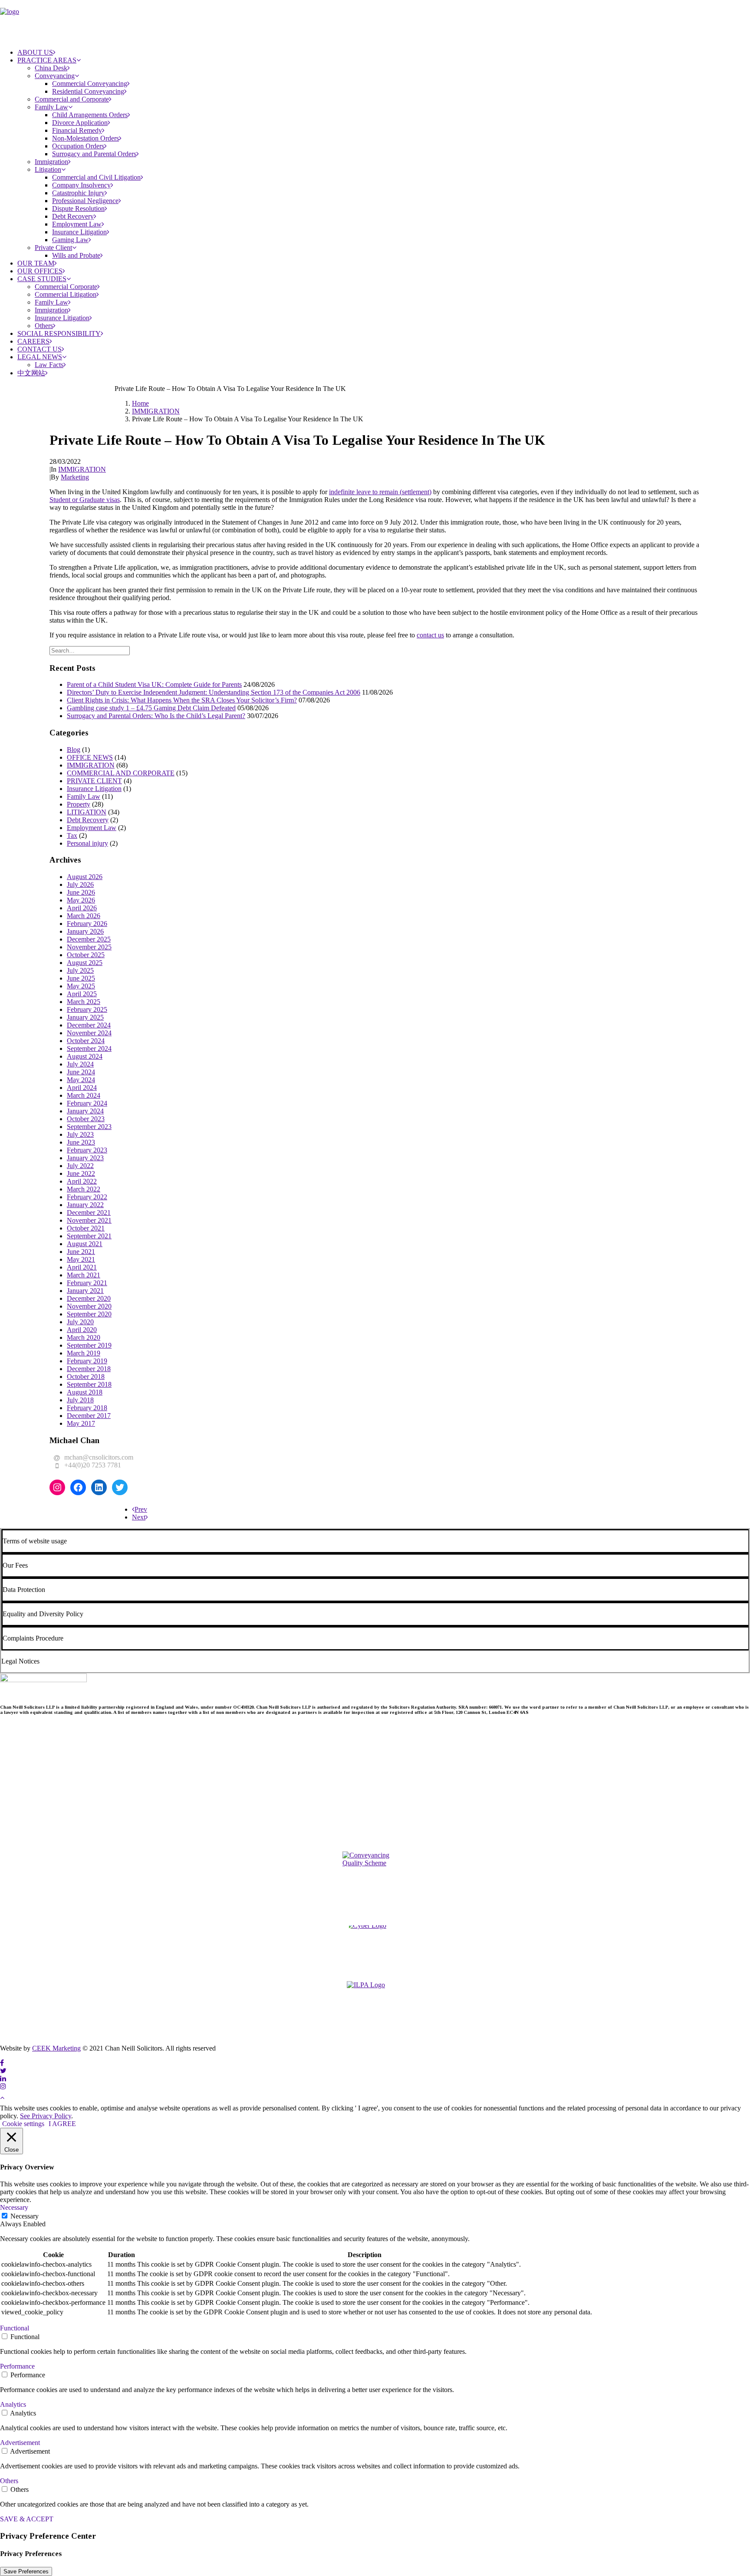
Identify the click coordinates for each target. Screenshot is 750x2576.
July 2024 (80, 1064)
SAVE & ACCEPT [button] (27, 2519)
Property (79, 804)
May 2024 (81, 1080)
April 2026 (82, 908)
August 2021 (85, 1244)
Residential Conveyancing (88, 91)
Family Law (51, 107)
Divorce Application (80, 123)
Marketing (75, 477)
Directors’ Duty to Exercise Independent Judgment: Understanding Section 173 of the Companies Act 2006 (214, 692)
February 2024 (87, 1103)
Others (44, 326)
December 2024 (89, 1025)
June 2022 (81, 1173)
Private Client (53, 248)
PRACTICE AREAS (47, 60)
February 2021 (87, 1283)
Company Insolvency (81, 185)
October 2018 (86, 1377)
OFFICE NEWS (90, 757)
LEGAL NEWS (40, 357)
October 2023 (86, 1119)
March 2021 (84, 1275)
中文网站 (31, 373)
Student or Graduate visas (85, 500)
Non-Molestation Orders (86, 138)
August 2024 (85, 1056)
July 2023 (80, 1134)
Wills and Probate (76, 255)
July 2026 (80, 884)
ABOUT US (35, 52)
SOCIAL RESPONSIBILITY (59, 333)
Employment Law (77, 224)
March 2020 (84, 1337)
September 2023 (89, 1127)
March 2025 (84, 1002)
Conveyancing (55, 76)
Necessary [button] (14, 2207)
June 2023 (81, 1142)
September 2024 (89, 1048)
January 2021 (85, 1291)
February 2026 (87, 924)
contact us (430, 635)
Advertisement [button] (20, 2443)
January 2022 (85, 1205)
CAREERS (33, 341)
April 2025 (82, 994)
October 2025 (86, 955)
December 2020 (89, 1298)
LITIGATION (87, 812)
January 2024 (85, 1111)
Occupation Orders (78, 146)
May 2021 (81, 1259)
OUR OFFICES (40, 271)
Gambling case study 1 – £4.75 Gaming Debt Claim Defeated (151, 708)
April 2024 (82, 1088)
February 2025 (87, 1009)
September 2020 (89, 1314)
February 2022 (87, 1197)
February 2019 (87, 1361)
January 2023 (85, 1158)
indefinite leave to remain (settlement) (380, 492)
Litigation (48, 169)
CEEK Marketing (56, 2048)
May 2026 (81, 900)
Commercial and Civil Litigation (96, 177)
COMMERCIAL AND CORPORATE (121, 773)
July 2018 (80, 1400)
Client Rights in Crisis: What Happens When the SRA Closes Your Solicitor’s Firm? (182, 700)
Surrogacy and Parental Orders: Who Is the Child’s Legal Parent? (156, 716)
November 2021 (89, 1220)
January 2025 (85, 1017)
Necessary (25, 2216)
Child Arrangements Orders (90, 115)
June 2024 (81, 1072)
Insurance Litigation (79, 232)
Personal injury (87, 843)
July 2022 (80, 1166)
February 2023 (87, 1150)
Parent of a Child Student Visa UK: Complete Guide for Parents (154, 684)
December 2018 (89, 1369)
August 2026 (85, 877)
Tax (72, 835)
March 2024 (84, 1095)
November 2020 (89, 1306)
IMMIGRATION (156, 411)
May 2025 (81, 986)
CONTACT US (39, 349)
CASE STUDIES (42, 279)
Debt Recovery (73, 216)
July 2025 (80, 970)
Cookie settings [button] (23, 2124)
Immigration (51, 162)
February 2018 (87, 1408)
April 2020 (82, 1330)
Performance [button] (17, 2366)
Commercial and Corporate (72, 99)
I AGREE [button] (62, 2124)
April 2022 (82, 1181)
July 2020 (80, 1322)
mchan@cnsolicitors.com (99, 1457)
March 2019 (84, 1353)
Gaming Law (70, 240)
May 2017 (81, 1423)
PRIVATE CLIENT (94, 781)
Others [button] (9, 2481)
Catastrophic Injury (78, 193)
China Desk (51, 68)
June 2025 (81, 978)
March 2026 (84, 916)
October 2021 (86, 1228)
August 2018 (85, 1392)
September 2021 (89, 1236)
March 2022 (84, 1189)
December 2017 (89, 1416)
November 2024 (89, 1033)
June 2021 (81, 1252)
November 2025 (89, 947)
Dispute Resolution (78, 208)
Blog (74, 750)
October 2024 (86, 1041)
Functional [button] (15, 2328)
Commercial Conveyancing (90, 84)
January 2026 (85, 931)
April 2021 (82, 1267)
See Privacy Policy (46, 2116)
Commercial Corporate (66, 287)
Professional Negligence (85, 201)
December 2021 (89, 1213)
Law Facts (49, 365)
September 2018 (89, 1384)
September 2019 (89, 1345)
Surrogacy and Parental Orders (94, 154)
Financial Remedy (77, 130)
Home (140, 403)
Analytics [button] (13, 2404)
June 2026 (81, 892)
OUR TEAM (36, 263)
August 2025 (85, 963)
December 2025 (89, 939)
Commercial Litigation (66, 294)
